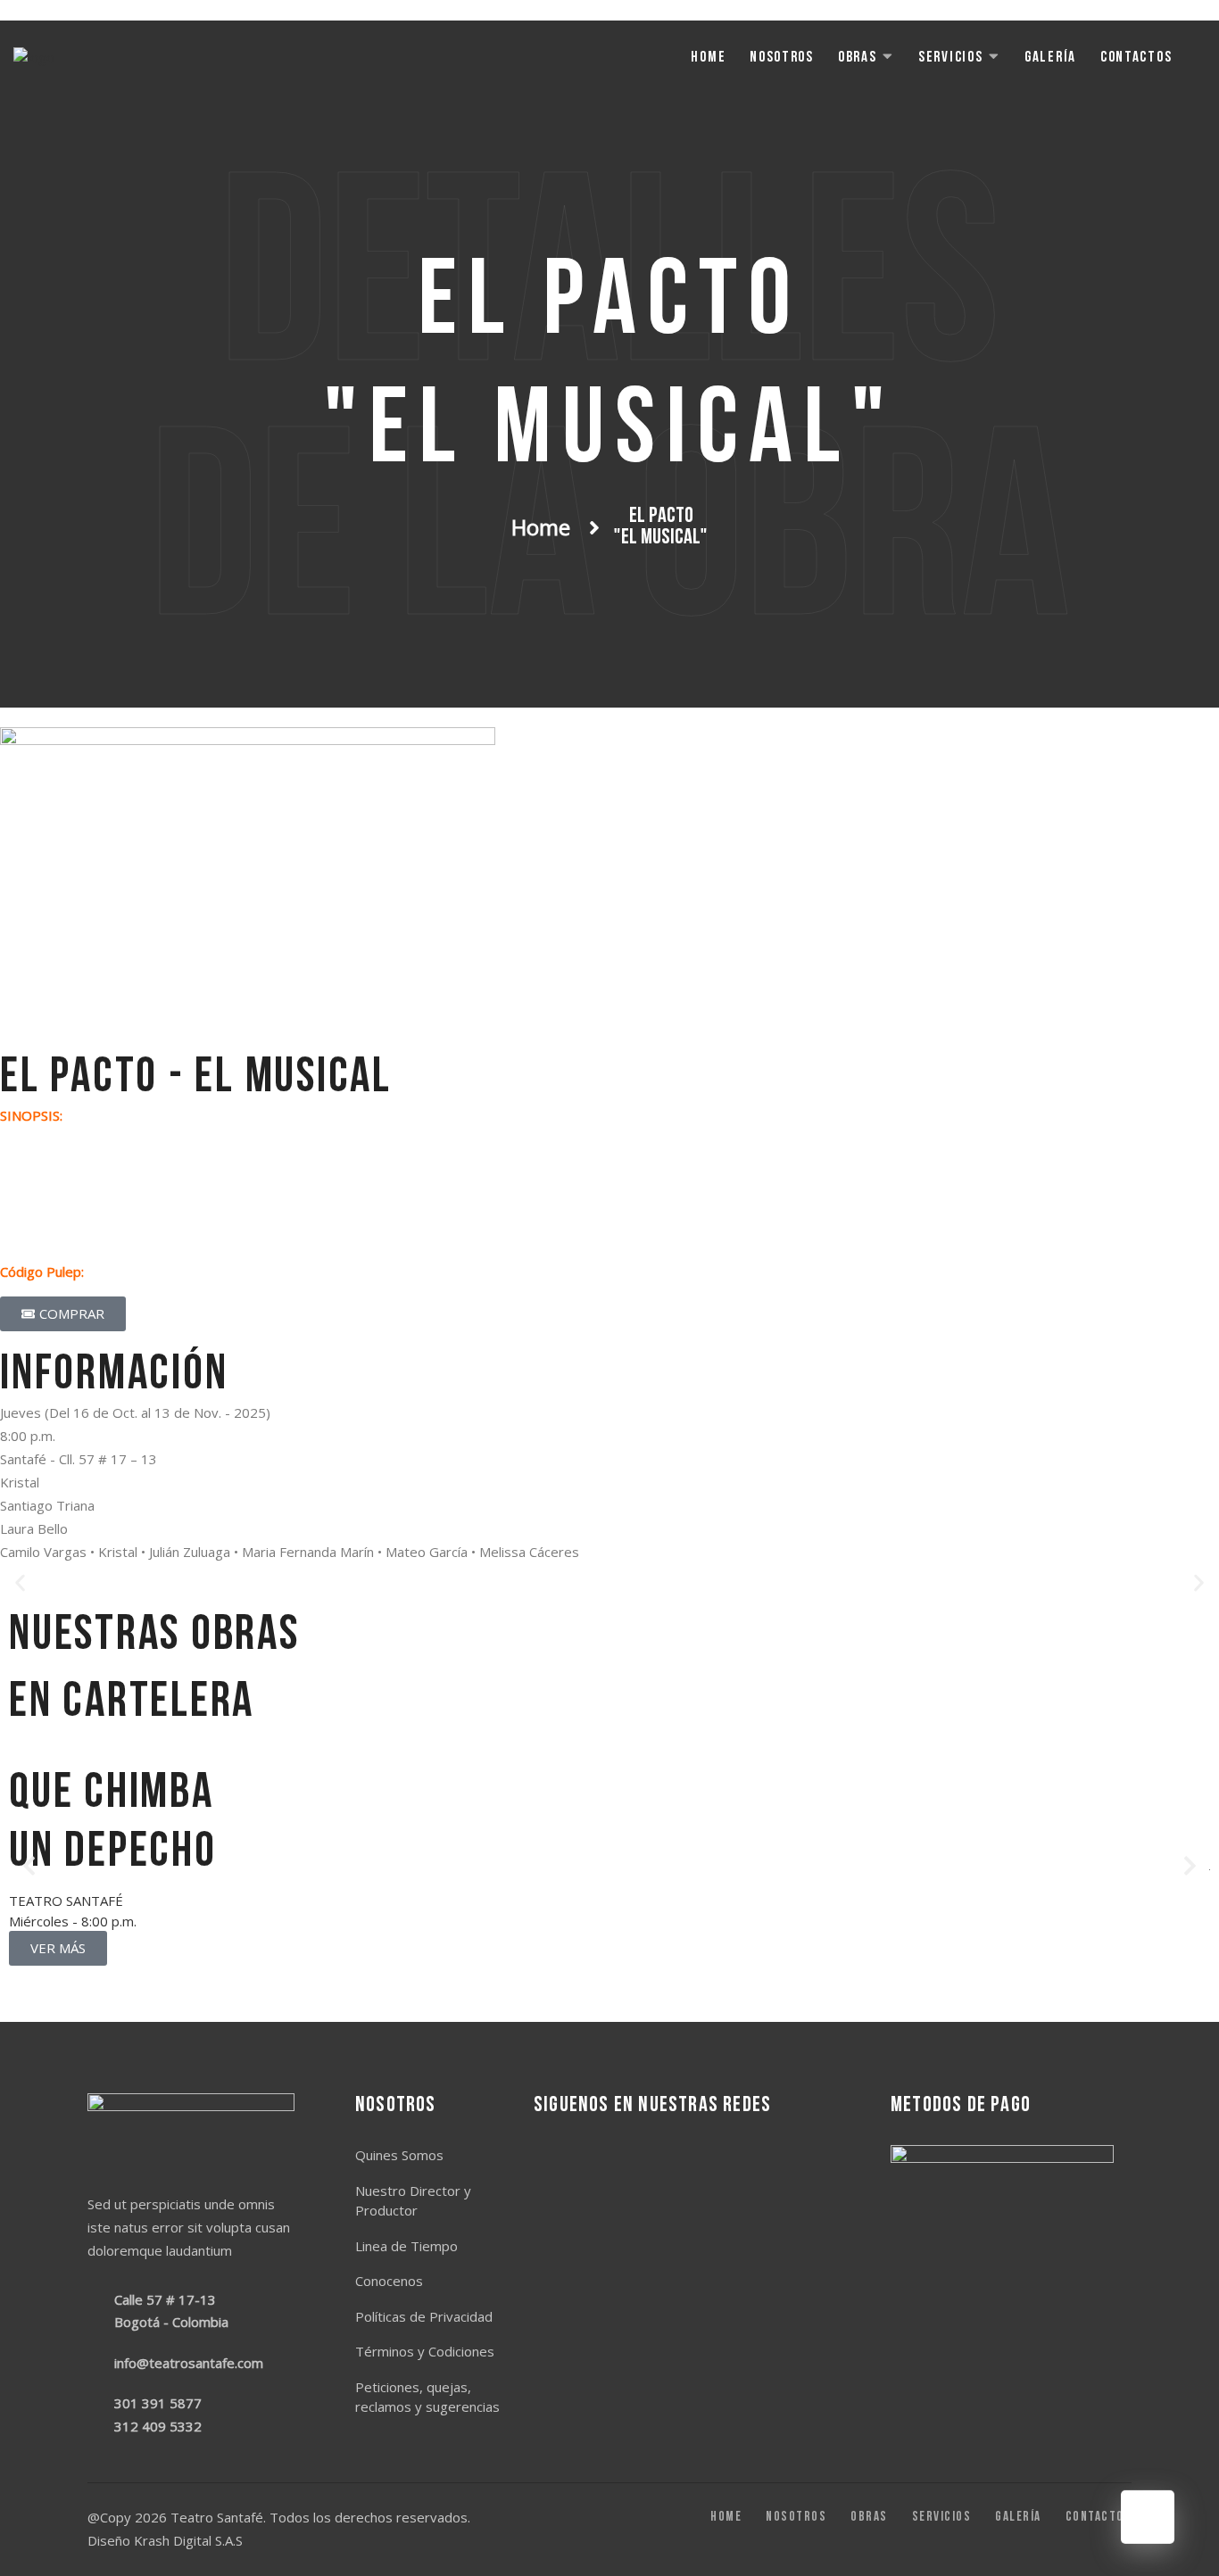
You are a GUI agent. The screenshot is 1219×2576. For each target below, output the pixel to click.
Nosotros (782, 58)
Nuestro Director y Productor (413, 2201)
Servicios (950, 58)
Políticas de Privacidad (424, 2316)
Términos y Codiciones (425, 2351)
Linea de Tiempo (406, 2246)
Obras (858, 58)
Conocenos (389, 2281)
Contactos (1136, 58)
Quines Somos (399, 2155)
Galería (1050, 58)
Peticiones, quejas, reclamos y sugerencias (427, 2397)
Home (708, 58)
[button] (20, 1583)
